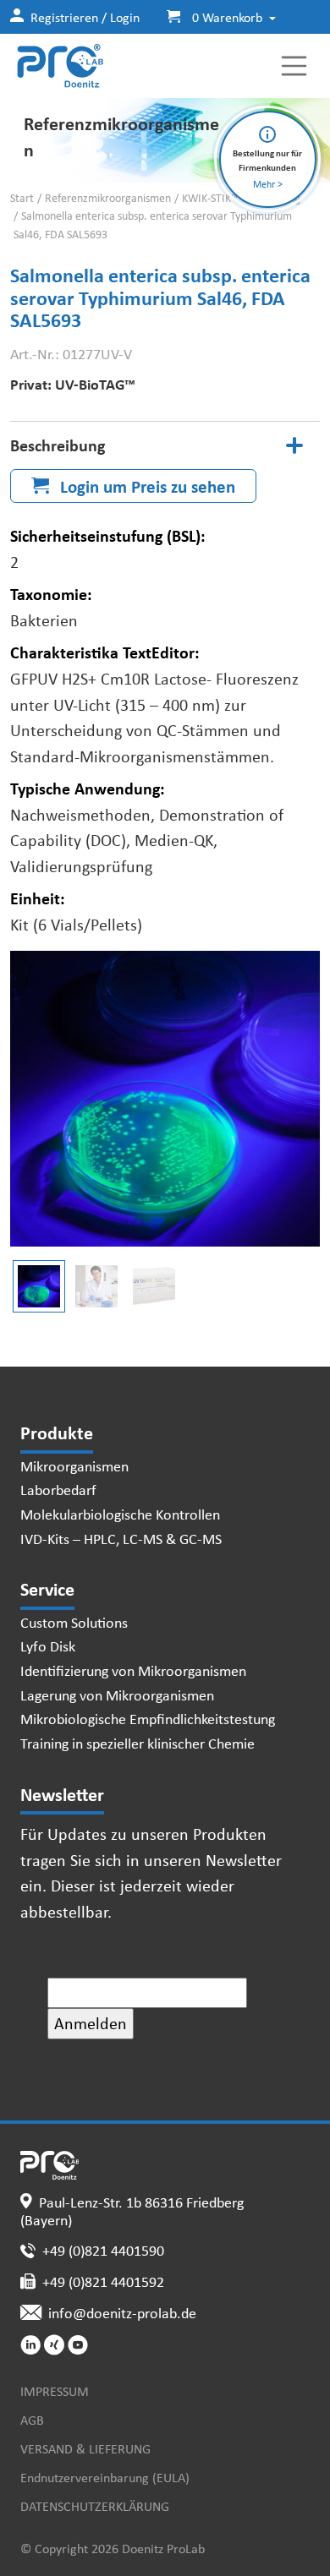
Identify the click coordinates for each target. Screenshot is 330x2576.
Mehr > (268, 184)
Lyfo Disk (48, 1645)
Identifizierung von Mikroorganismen (133, 1670)
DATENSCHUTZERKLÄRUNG (95, 2506)
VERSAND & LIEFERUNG (85, 2448)
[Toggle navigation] (294, 66)
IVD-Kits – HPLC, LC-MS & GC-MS (121, 1538)
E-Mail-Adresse (104, 1964)
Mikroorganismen (74, 1465)
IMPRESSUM (55, 2391)
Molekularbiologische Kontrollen (120, 1514)
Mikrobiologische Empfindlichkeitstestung (148, 1718)
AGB (32, 2420)
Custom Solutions (74, 1622)
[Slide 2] (154, 1286)
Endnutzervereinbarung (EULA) (105, 2477)
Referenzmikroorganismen (108, 198)
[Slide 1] (96, 1286)
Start (22, 198)
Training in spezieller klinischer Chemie (137, 1743)
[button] (214, 17)
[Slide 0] (39, 1286)
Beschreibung (58, 445)
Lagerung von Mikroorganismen (117, 1695)
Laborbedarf (58, 1489)
